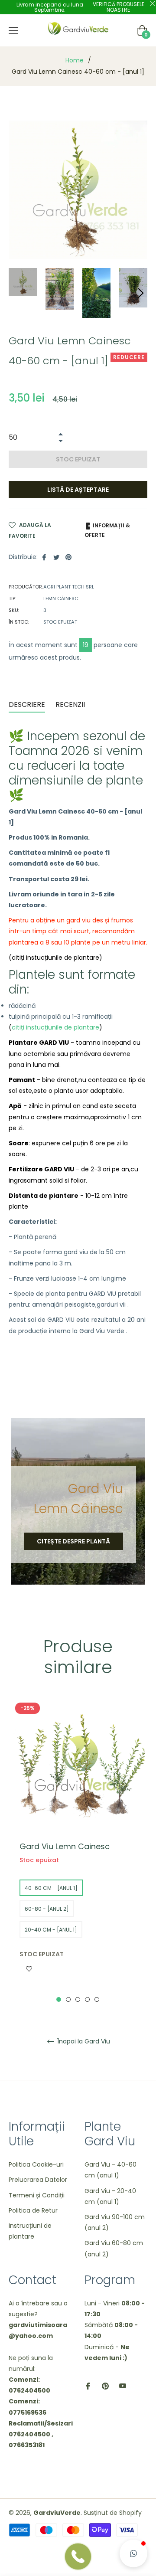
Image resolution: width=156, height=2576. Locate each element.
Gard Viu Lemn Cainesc (65, 1846)
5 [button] (97, 1999)
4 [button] (87, 1999)
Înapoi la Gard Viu (83, 2042)
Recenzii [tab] (71, 704)
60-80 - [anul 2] (47, 1909)
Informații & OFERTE (107, 530)
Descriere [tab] (27, 704)
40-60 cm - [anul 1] (51, 1888)
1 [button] (59, 1999)
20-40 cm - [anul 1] (51, 1930)
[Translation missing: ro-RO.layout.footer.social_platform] (88, 2386)
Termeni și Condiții (37, 2195)
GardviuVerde (57, 2513)
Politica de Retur (33, 2210)
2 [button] (68, 1999)
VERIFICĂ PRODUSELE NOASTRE (119, 7)
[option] (78, 1851)
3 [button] (78, 1999)
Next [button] (141, 293)
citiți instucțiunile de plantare (55, 1027)
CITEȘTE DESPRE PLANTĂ (73, 1541)
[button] (133, 2553)
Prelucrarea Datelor (38, 2180)
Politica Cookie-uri (36, 2164)
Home (75, 60)
